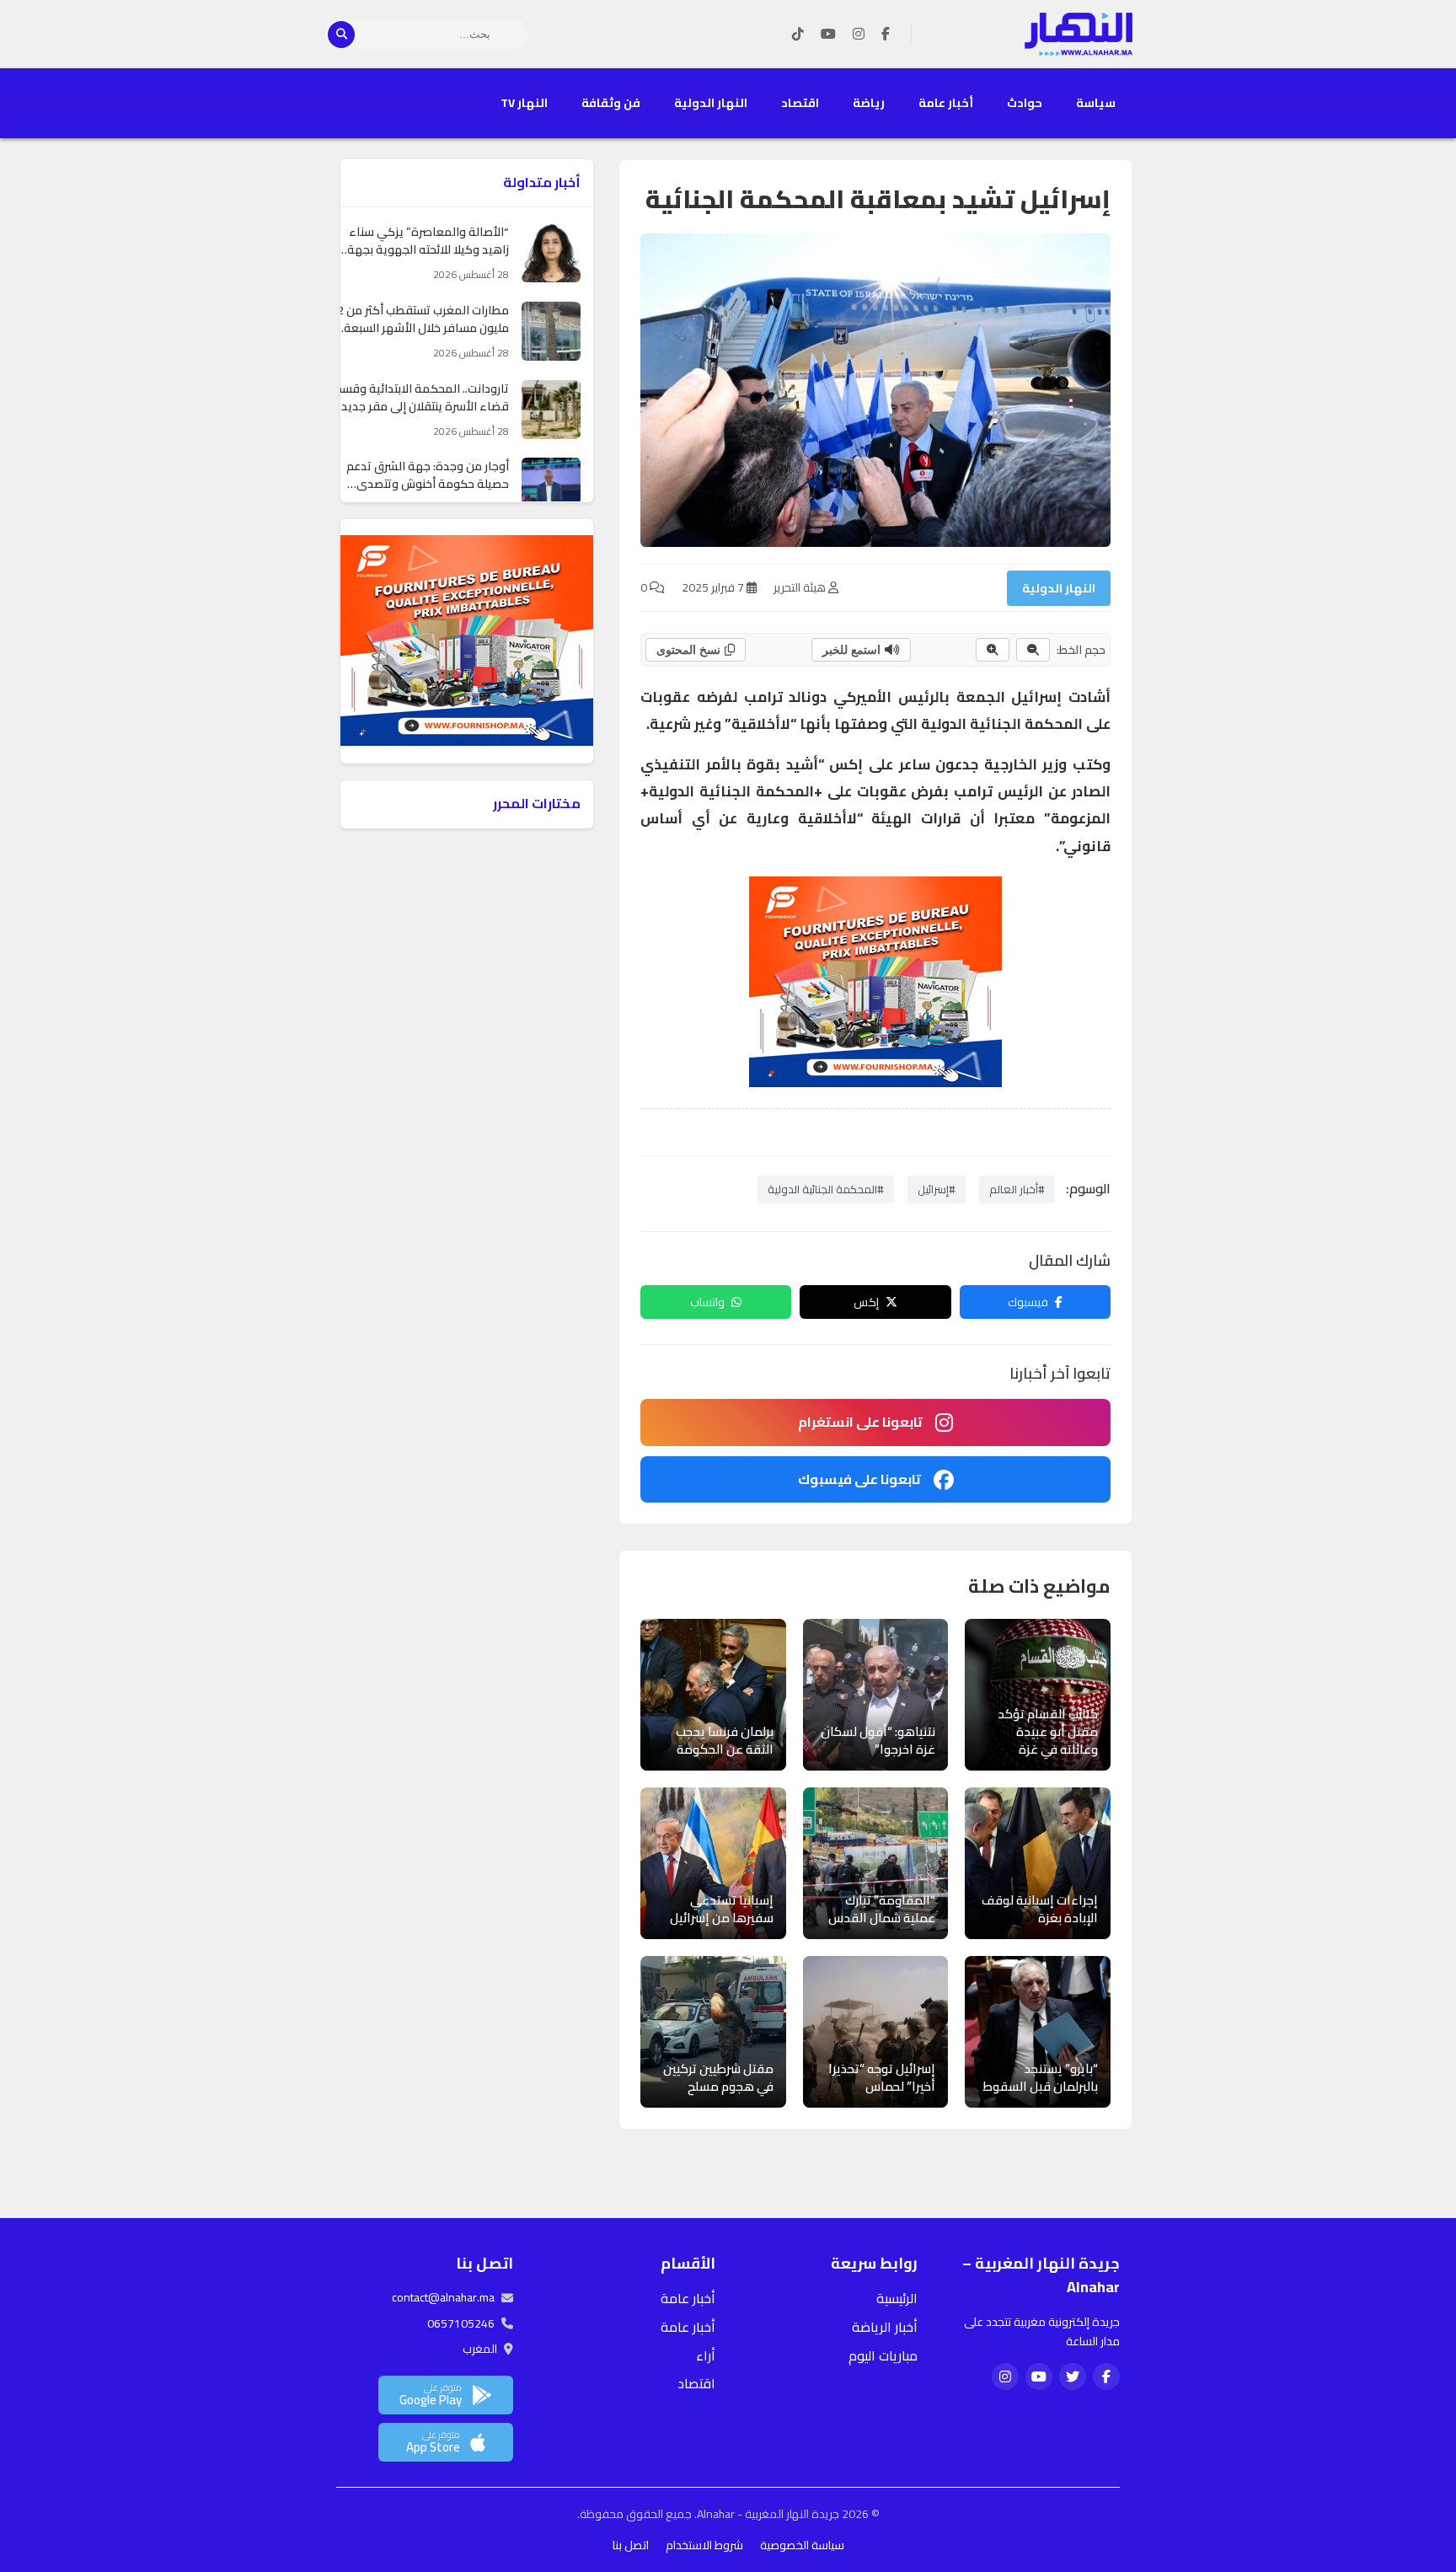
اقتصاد (800, 103)
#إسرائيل (937, 1189)
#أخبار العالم (1017, 1189)
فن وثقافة (611, 103)
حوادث (1025, 103)
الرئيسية (897, 2298)
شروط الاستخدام (704, 2545)
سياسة (1096, 103)
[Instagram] (859, 35)
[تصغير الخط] (1033, 650)
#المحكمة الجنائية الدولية (826, 1189)
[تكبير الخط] (993, 650)
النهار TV (524, 103)
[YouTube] (828, 35)
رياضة (869, 103)
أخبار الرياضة (885, 2327)
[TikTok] (798, 35)
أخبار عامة (946, 103)
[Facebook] (886, 35)
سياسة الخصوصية (802, 2545)
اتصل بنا (631, 2545)
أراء (706, 2355)
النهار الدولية (711, 103)
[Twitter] (1073, 2376)
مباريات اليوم (883, 2355)
